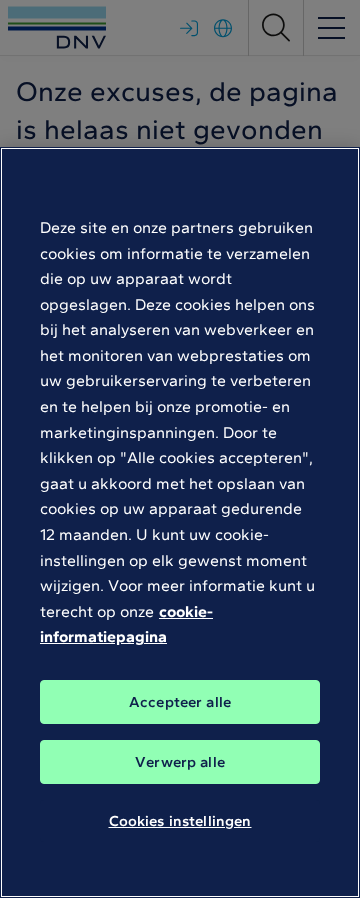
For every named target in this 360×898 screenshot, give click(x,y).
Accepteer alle (180, 702)
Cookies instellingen (180, 821)
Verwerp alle (180, 762)
